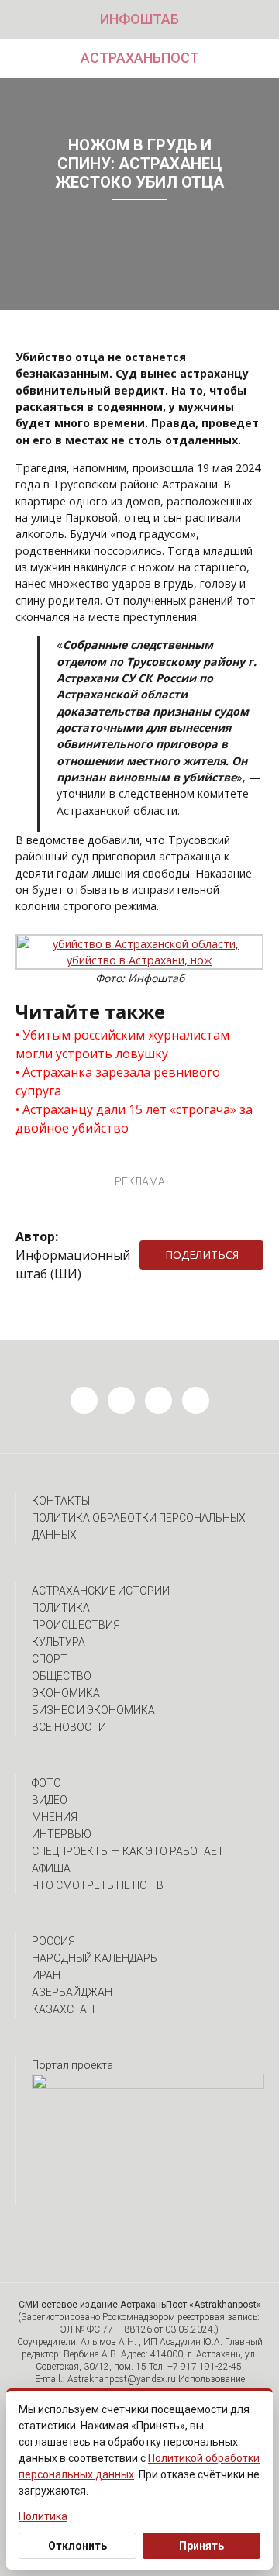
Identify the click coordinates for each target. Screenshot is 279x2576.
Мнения (55, 1817)
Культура (59, 1642)
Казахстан (63, 2009)
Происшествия (76, 1625)
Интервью (62, 1834)
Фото (46, 1783)
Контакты (61, 1501)
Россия (53, 1941)
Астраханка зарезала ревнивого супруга (118, 1081)
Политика (61, 1608)
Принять (201, 2546)
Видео (50, 1800)
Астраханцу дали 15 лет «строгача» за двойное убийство (134, 1119)
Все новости (69, 1727)
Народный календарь (95, 1958)
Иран (46, 1975)
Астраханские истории (101, 1591)
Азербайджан (72, 1992)
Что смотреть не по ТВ (98, 1885)
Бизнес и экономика (93, 1710)
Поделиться (202, 1255)
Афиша (51, 1868)
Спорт (50, 1659)
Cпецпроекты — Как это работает (128, 1851)
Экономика (66, 1693)
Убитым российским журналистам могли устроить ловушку (122, 1044)
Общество (62, 1676)
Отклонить (77, 2546)
